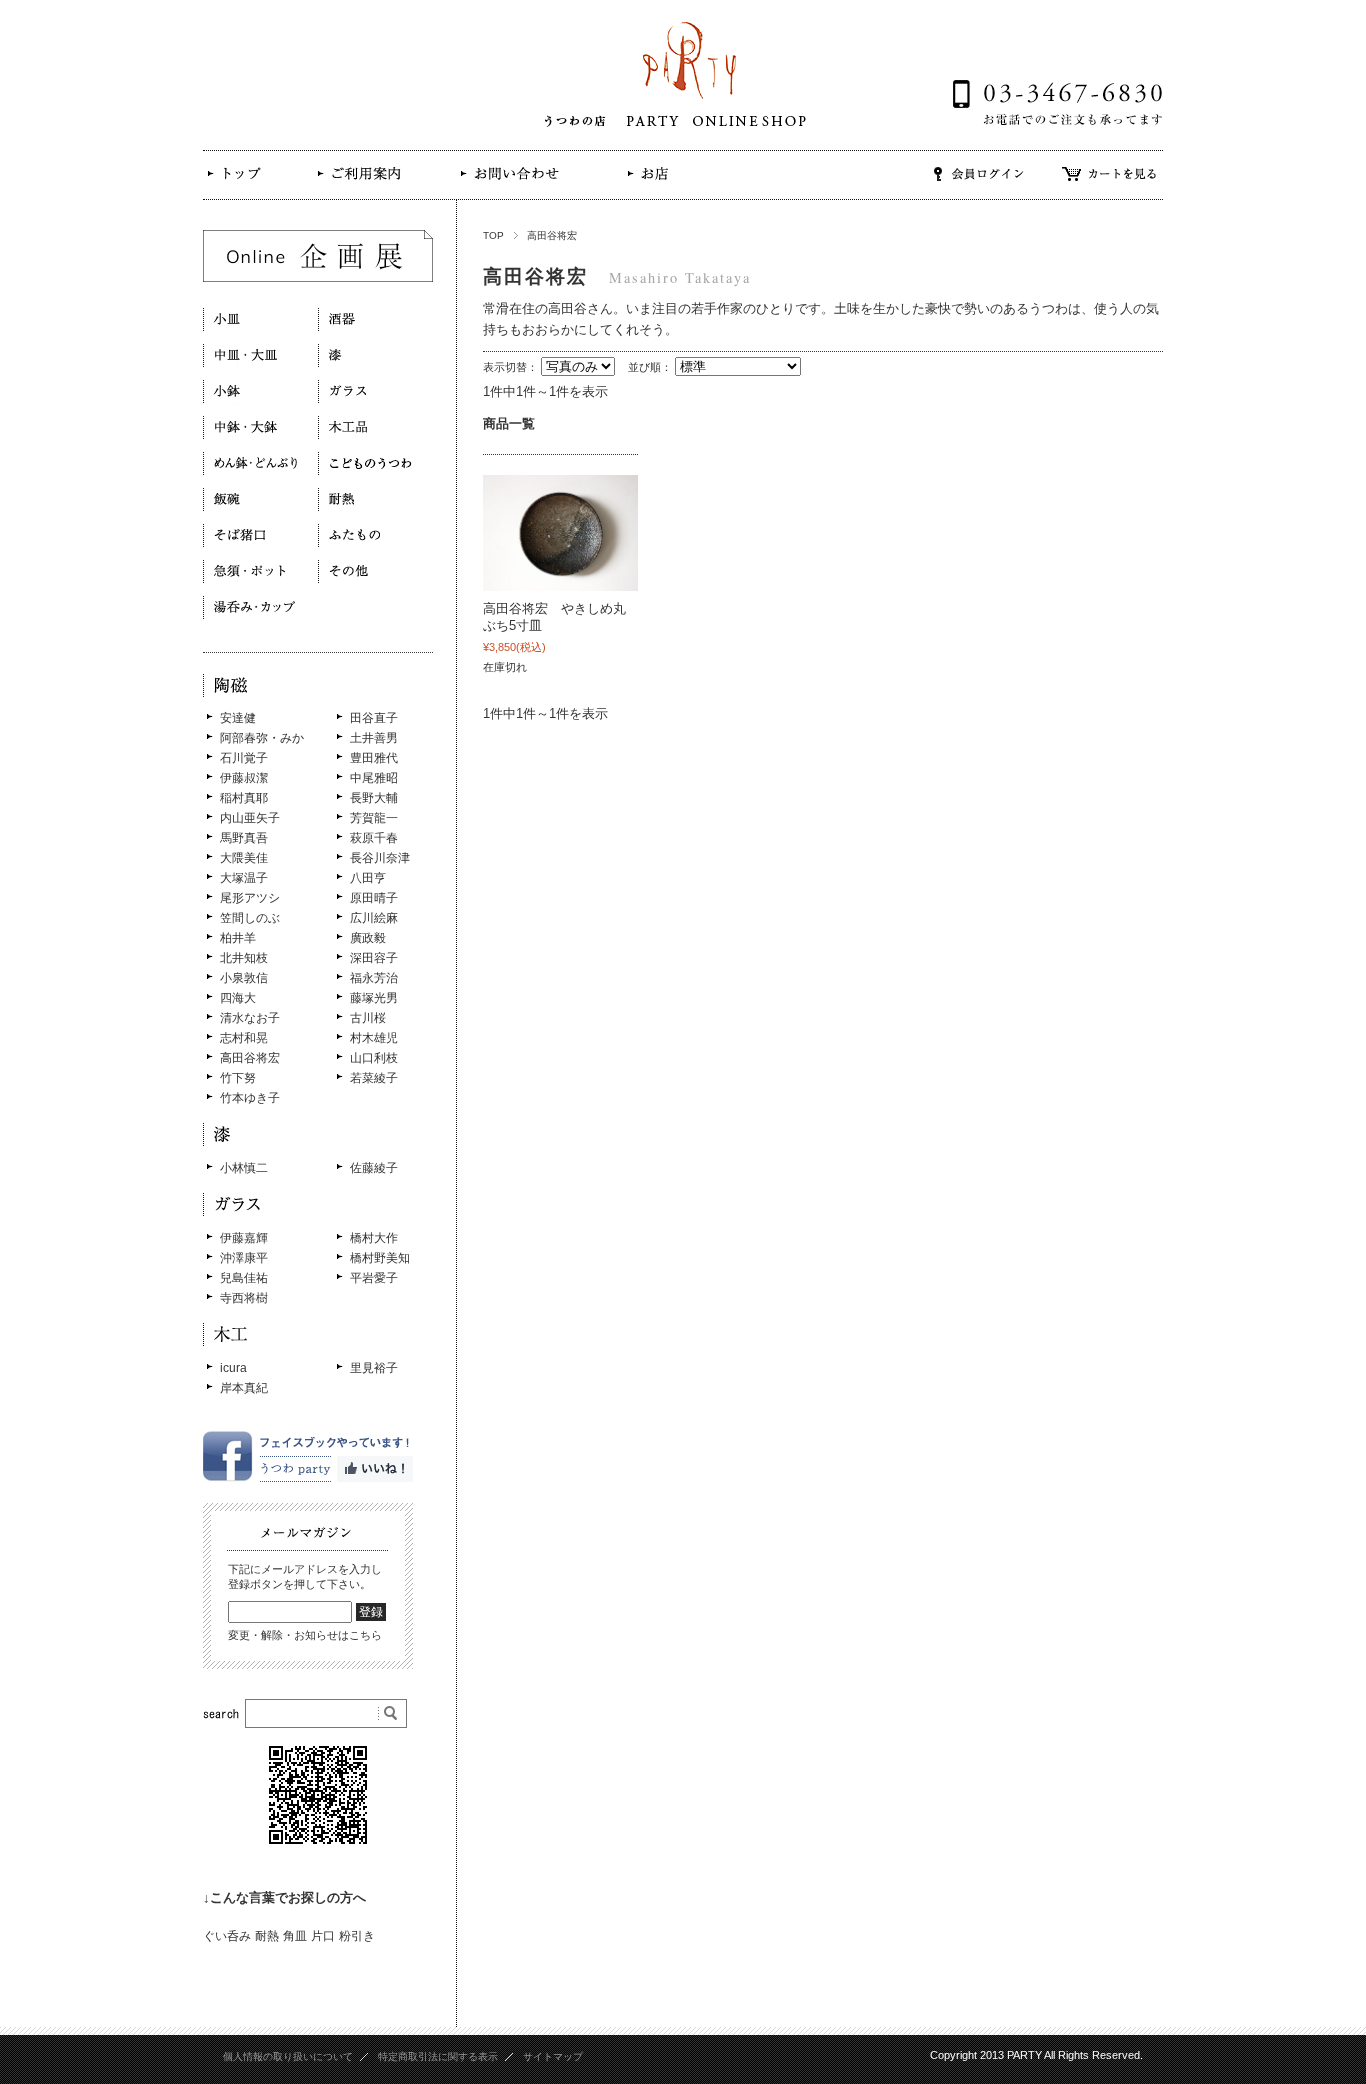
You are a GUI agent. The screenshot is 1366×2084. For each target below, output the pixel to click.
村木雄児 (374, 1038)
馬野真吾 (244, 838)
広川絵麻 (374, 918)
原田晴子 (374, 898)
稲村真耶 (244, 798)
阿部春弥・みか (262, 738)
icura (233, 1368)
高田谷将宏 (250, 1058)
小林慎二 (244, 1168)
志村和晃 (244, 1038)
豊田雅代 (374, 758)
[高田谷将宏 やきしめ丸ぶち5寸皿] (560, 533)
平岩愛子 (374, 1278)
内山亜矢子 (250, 818)
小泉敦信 (244, 978)
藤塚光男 (374, 998)
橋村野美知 (380, 1258)
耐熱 (267, 1936)
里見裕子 (374, 1368)
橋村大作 (374, 1238)
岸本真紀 (244, 1388)
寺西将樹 (244, 1298)
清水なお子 (250, 1018)
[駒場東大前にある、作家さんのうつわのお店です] (244, 188)
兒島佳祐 (244, 1278)
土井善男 (374, 738)
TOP (493, 235)
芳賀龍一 (374, 818)
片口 (323, 1936)
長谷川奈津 (380, 858)
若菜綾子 (374, 1078)
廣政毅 (368, 938)
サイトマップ (553, 2056)
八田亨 (368, 878)
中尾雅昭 (374, 778)
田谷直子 (374, 718)
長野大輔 (374, 798)
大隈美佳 (244, 858)
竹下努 (238, 1078)
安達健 (238, 718)
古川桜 (368, 1018)
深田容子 (374, 958)
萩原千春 (374, 838)
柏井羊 (238, 938)
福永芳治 (374, 978)
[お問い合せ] (508, 187)
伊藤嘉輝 (244, 1238)
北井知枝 (244, 958)
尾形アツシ (250, 898)
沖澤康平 (244, 1258)
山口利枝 (374, 1058)
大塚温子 (244, 878)
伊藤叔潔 (244, 778)
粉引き (357, 1936)
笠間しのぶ (250, 918)
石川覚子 (244, 758)
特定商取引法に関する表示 (438, 2056)
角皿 (295, 1936)
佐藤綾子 (374, 1168)
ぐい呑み (227, 1936)
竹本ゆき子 (250, 1098)
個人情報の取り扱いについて (288, 2056)
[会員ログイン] (979, 187)
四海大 (238, 998)
